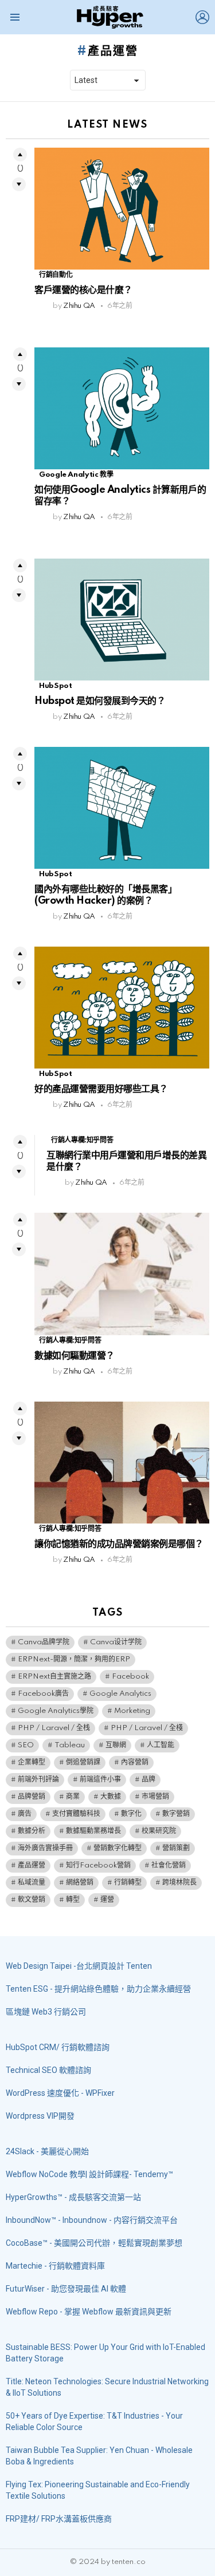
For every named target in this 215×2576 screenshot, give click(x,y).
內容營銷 (135, 1762)
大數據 (111, 1797)
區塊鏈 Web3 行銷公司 (46, 2012)
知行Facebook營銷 (98, 1865)
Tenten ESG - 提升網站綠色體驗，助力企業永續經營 (98, 1989)
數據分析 (32, 1831)
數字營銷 (176, 1814)
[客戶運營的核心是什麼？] (122, 209)
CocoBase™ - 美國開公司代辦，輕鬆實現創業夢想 (94, 2243)
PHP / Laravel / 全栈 (54, 1728)
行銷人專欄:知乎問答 (82, 1140)
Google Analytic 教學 (76, 475)
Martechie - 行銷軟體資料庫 (55, 2266)
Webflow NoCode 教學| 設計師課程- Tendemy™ (89, 2174)
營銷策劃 (176, 1848)
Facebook (130, 1677)
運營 (107, 1900)
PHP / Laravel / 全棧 (147, 1728)
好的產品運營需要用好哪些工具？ (101, 1089)
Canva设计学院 (116, 1642)
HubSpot (55, 686)
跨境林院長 (179, 1883)
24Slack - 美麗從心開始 (47, 2151)
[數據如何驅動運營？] (122, 1274)
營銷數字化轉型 (118, 1848)
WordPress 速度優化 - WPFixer (60, 2093)
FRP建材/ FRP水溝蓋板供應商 (59, 2519)
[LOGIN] (202, 17)
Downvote (19, 184)
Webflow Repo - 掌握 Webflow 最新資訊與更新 (89, 2312)
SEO (26, 1745)
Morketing (132, 1711)
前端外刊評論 (38, 1780)
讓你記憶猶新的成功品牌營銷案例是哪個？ (119, 1544)
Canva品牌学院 (44, 1642)
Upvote (20, 155)
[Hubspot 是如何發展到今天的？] (122, 620)
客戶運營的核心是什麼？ (83, 290)
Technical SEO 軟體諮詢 (48, 2070)
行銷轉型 (128, 1883)
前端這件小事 (100, 1780)
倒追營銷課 (83, 1762)
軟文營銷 (32, 1900)
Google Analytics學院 (56, 1711)
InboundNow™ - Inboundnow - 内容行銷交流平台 (92, 2220)
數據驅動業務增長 (93, 1831)
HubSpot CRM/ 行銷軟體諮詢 (58, 2047)
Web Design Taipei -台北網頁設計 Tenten (79, 1966)
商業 (73, 1797)
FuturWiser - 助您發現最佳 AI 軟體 (66, 2289)
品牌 (148, 1780)
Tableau (70, 1745)
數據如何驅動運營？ (75, 1356)
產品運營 (32, 1865)
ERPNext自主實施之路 (54, 1677)
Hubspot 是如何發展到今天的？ (100, 701)
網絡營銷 (80, 1883)
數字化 (131, 1814)
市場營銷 (155, 1797)
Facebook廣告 (43, 1694)
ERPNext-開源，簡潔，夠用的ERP (74, 1659)
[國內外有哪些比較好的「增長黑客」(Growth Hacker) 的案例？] (122, 808)
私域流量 (32, 1883)
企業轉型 (32, 1762)
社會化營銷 (169, 1865)
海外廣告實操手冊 (45, 1848)
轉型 (73, 1900)
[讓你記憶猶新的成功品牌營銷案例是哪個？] (122, 1463)
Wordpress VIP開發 (40, 2116)
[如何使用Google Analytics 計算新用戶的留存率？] (122, 408)
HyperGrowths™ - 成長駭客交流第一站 (73, 2197)
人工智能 (161, 1745)
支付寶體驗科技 (76, 1814)
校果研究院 (159, 1831)
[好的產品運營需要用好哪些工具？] (122, 1008)
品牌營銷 (32, 1797)
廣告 (25, 1814)
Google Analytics (120, 1694)
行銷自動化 (56, 275)
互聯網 (116, 1745)
